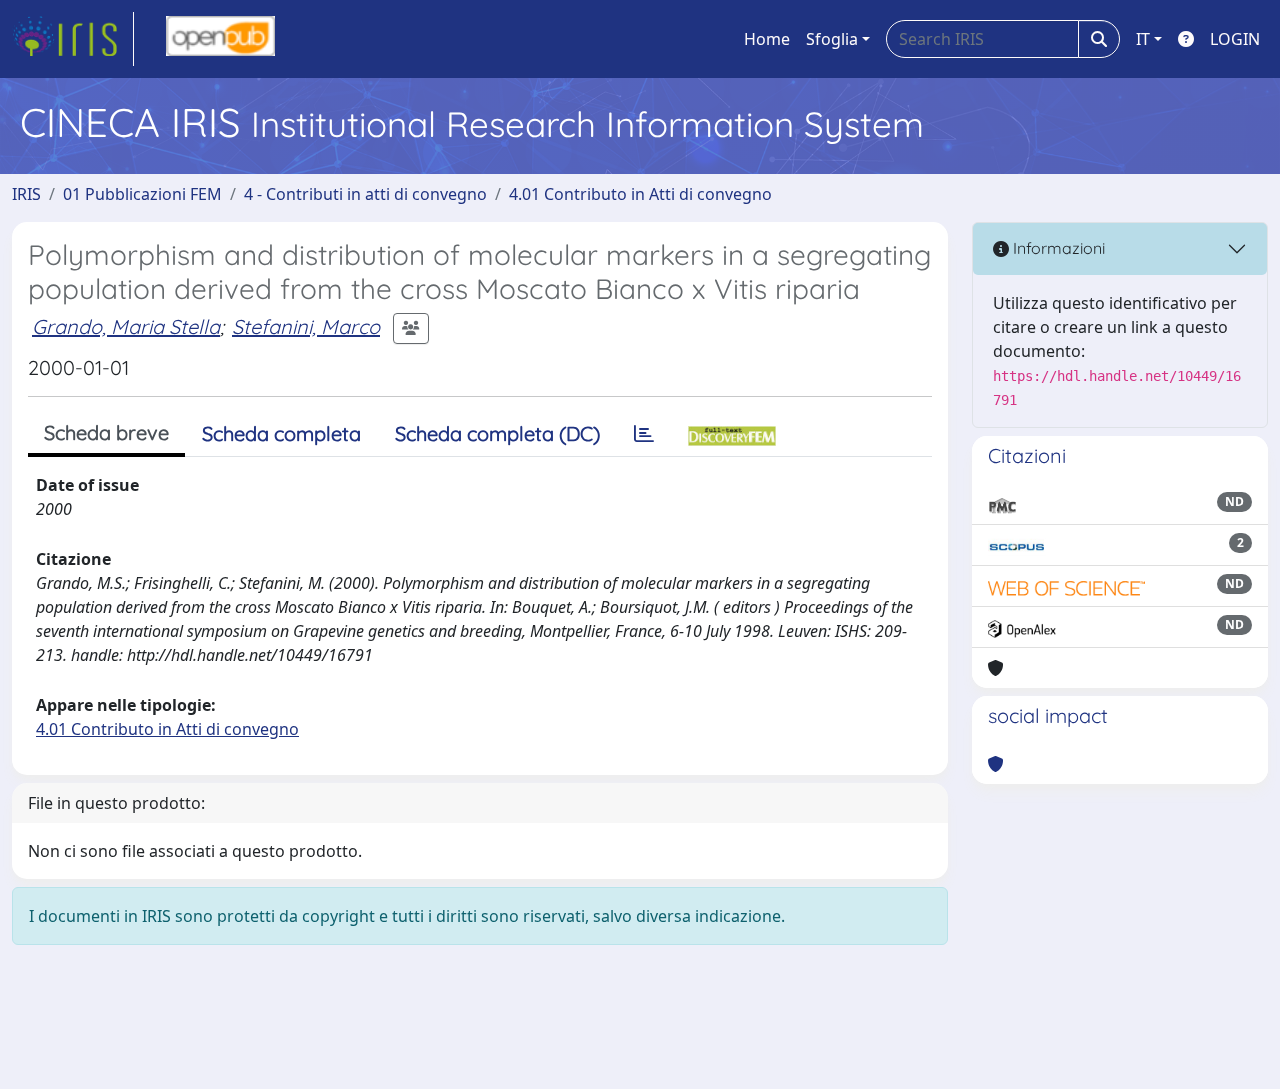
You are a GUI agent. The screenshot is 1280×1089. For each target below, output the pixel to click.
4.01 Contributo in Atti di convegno (640, 194)
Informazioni (1057, 248)
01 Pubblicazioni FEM (142, 194)
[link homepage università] (220, 39)
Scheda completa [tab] (281, 433)
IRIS (26, 194)
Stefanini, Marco (306, 326)
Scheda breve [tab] (106, 432)
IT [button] (1143, 39)
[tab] (644, 434)
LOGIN (1235, 39)
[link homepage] (73, 39)
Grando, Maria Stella (126, 326)
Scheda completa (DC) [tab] (497, 433)
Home (767, 39)
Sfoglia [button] (832, 39)
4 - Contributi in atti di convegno (365, 194)
